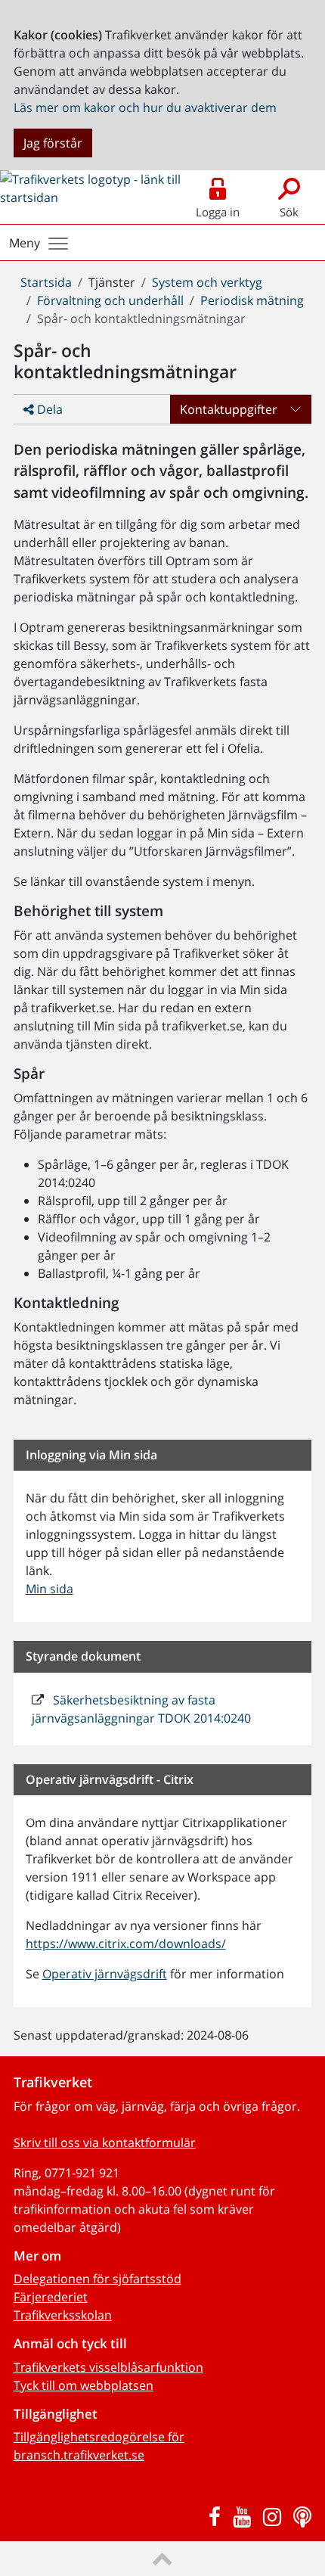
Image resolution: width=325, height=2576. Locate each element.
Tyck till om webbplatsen (84, 2385)
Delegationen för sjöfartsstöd (97, 2279)
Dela (48, 409)
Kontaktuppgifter (229, 409)
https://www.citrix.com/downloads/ (126, 1944)
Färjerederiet (51, 2297)
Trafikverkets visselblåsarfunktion (108, 2367)
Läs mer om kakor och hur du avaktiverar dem (145, 107)
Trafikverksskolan (63, 2315)
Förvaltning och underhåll (110, 300)
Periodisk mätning (252, 300)
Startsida (46, 282)
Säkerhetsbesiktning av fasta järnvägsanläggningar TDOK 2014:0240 (141, 1709)
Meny (25, 243)
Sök (289, 212)
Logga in (218, 212)
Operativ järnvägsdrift (105, 1974)
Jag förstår (53, 143)
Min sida (50, 1589)
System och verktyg (207, 282)
